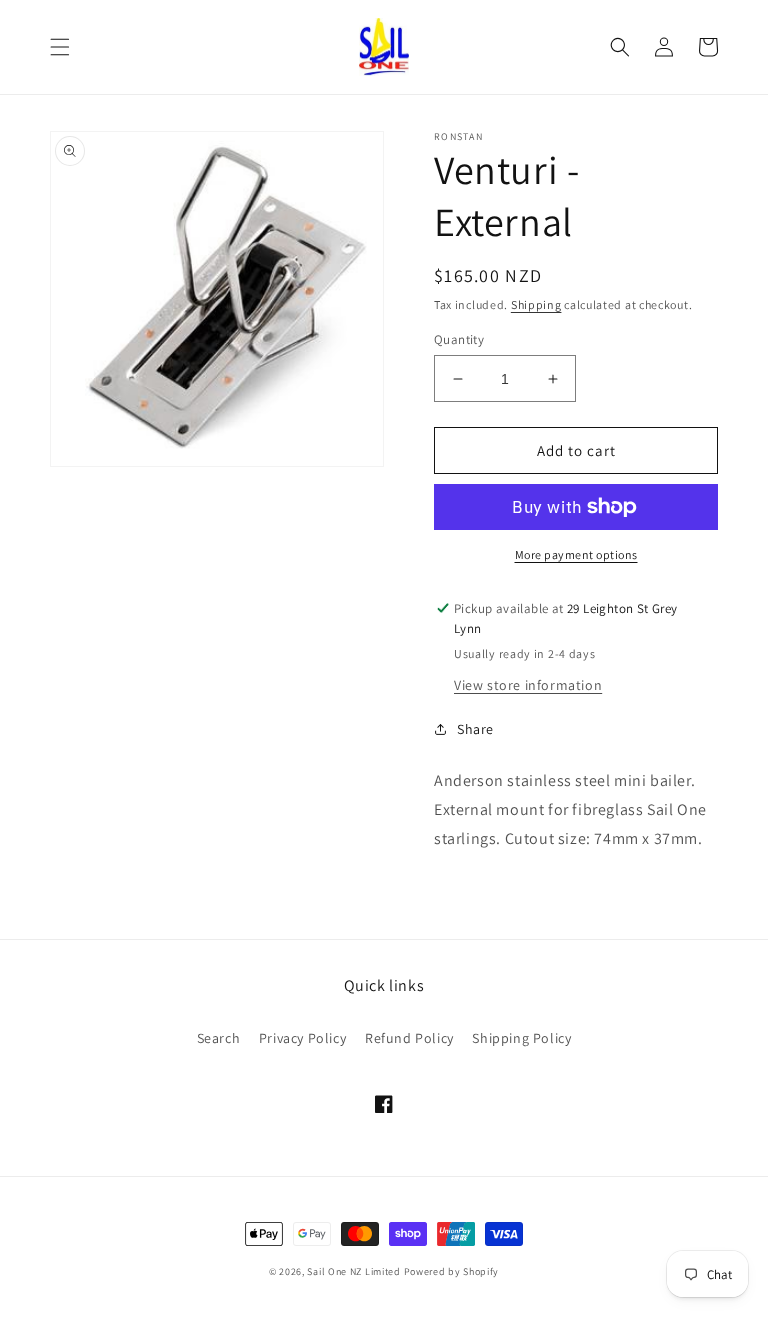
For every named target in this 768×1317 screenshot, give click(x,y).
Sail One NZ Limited (353, 1271)
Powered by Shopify (452, 1271)
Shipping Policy (521, 1038)
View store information (528, 685)
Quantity (459, 339)
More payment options (576, 554)
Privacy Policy (302, 1038)
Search (219, 1038)
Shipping (536, 304)
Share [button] (475, 729)
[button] (60, 47)
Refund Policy (409, 1038)
